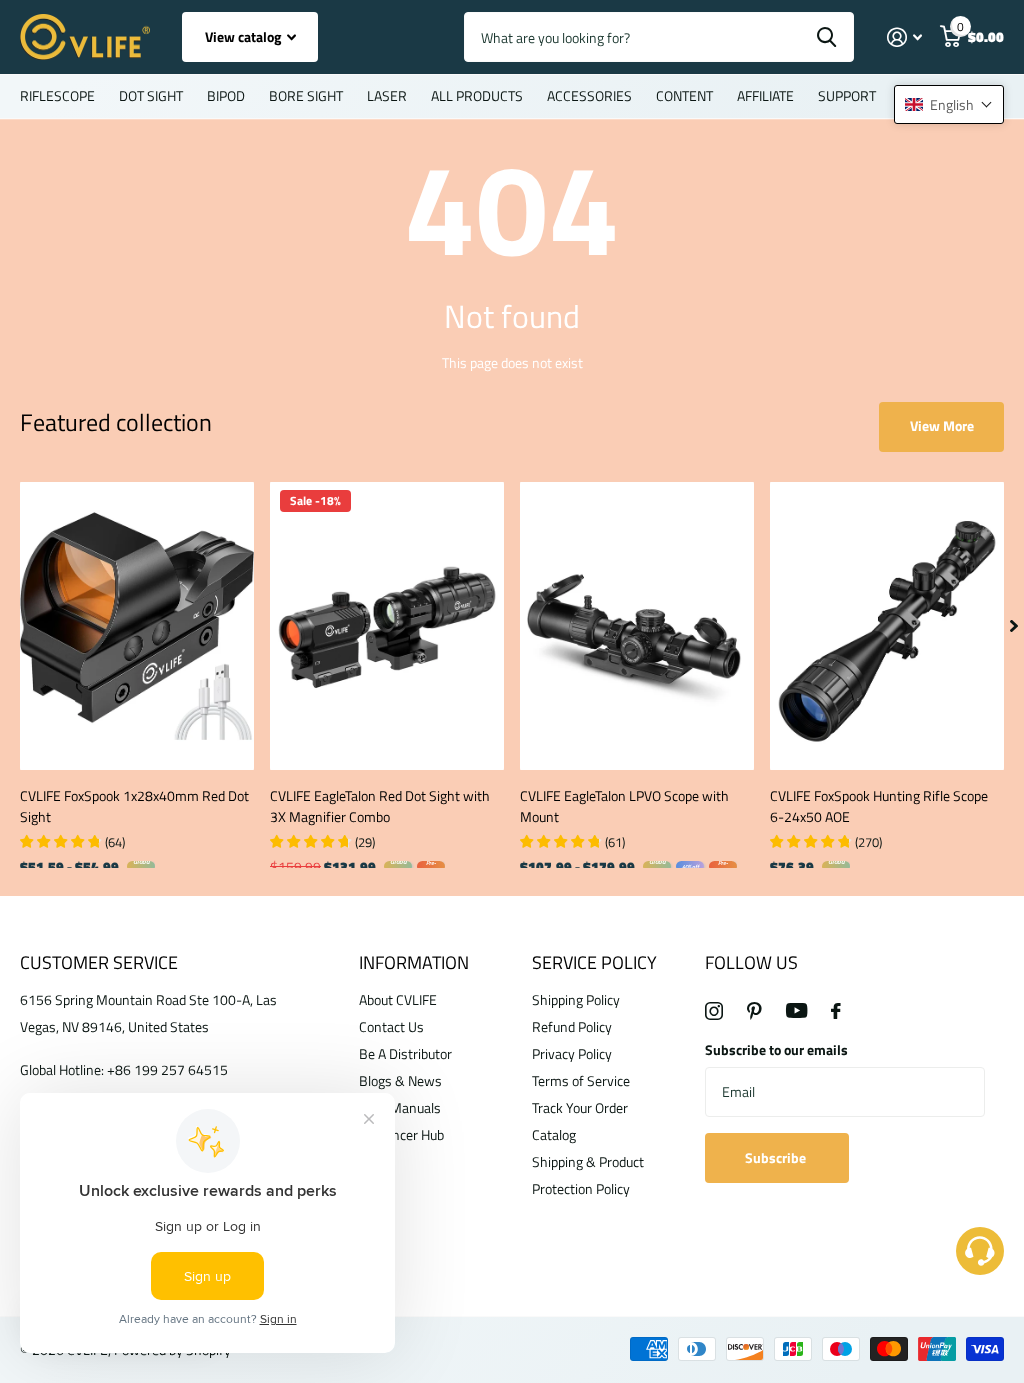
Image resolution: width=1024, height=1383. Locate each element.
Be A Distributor (405, 1053)
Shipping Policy (576, 999)
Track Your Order (580, 1107)
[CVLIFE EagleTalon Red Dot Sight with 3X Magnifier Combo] (387, 626)
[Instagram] (714, 1011)
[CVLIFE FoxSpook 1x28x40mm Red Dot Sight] (137, 626)
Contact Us (391, 1026)
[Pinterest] (754, 1011)
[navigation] (1014, 626)
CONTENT (684, 95)
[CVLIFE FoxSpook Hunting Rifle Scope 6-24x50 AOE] (887, 626)
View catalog (244, 36)
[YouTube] (796, 1010)
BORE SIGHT (306, 95)
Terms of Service (581, 1080)
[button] (949, 104)
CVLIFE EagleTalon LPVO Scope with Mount (624, 806)
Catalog (554, 1134)
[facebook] (836, 1011)
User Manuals (400, 1107)
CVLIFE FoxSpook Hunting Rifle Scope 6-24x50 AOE (879, 806)
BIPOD (226, 95)
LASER (387, 95)
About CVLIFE (398, 999)
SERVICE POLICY (594, 962)
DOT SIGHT (151, 95)
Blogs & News (400, 1080)
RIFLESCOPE (57, 95)
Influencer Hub (401, 1134)
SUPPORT (847, 95)
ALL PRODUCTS (477, 95)
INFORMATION (414, 962)
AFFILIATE (765, 95)
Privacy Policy (572, 1053)
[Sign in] (904, 37)
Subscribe (777, 1157)
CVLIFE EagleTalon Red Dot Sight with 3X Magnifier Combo (380, 806)
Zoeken (826, 37)
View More (942, 425)
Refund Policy (572, 1026)
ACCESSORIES (589, 95)
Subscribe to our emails (776, 1049)
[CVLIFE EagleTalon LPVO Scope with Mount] (637, 626)
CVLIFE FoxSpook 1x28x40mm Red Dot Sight (134, 806)
